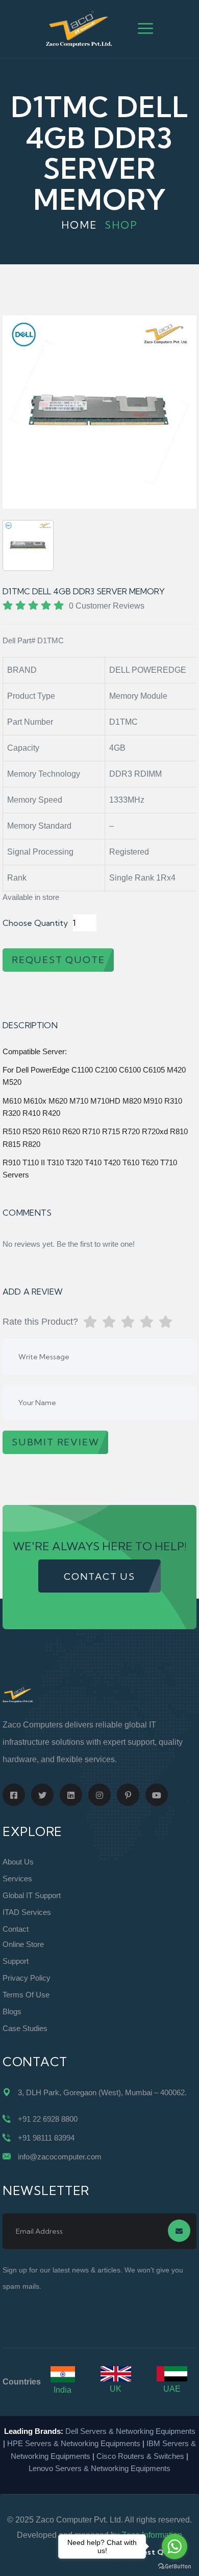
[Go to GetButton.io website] (175, 2566)
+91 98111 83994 (46, 2138)
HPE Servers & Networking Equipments (74, 2443)
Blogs (12, 2011)
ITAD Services (27, 1912)
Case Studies (25, 2028)
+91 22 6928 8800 (48, 2119)
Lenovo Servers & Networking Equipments (99, 2468)
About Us (18, 1862)
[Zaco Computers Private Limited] (79, 28)
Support (16, 1961)
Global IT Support (32, 1895)
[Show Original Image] (28, 545)
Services (17, 1879)
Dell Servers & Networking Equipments (130, 2431)
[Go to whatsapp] (175, 2546)
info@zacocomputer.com (60, 2157)
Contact (16, 1929)
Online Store (23, 1944)
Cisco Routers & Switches (140, 2456)
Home (79, 225)
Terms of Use (26, 1995)
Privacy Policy (27, 1978)
